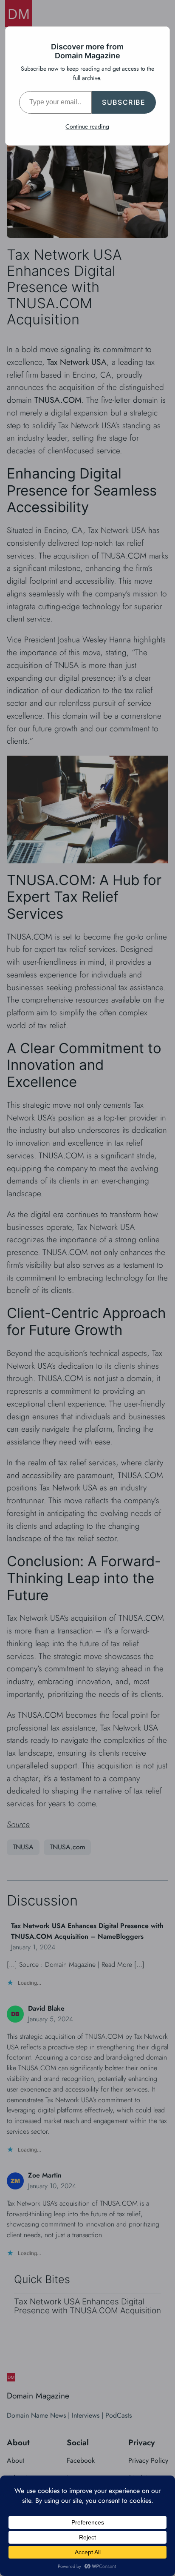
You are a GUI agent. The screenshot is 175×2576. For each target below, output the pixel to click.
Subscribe (124, 102)
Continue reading (87, 126)
